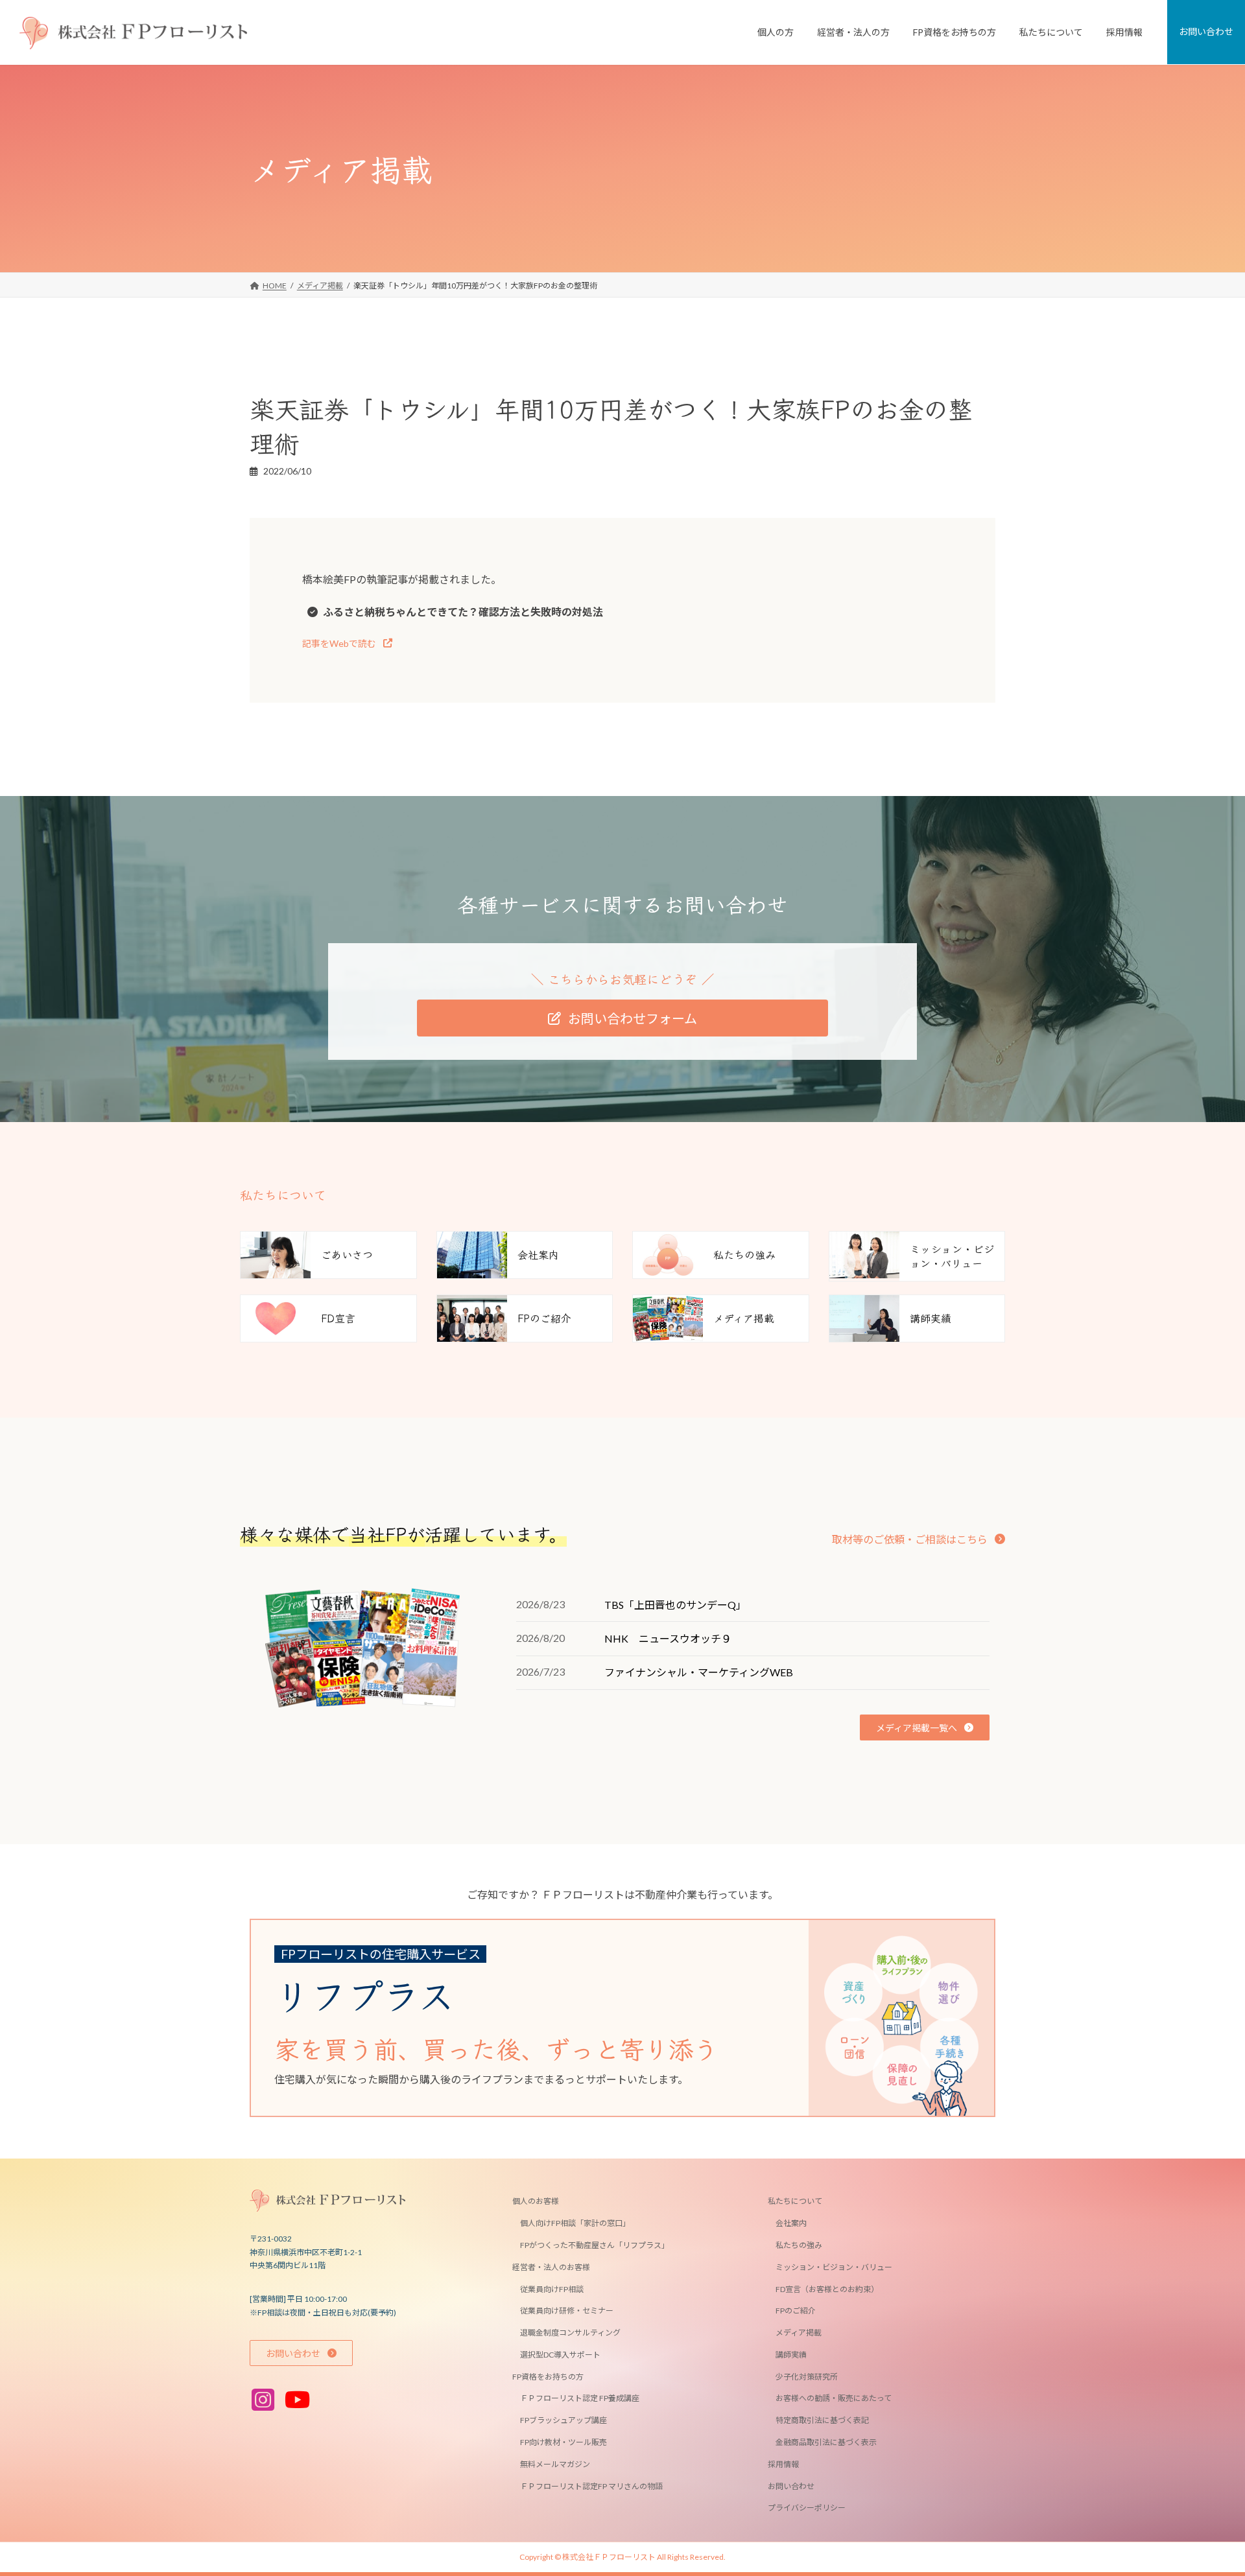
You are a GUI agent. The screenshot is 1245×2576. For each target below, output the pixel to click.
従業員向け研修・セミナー (567, 2311)
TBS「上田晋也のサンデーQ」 (675, 1605)
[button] (347, 643)
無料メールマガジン (555, 2464)
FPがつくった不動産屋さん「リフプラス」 (595, 2245)
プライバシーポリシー (807, 2508)
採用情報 (783, 2464)
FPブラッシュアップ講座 (563, 2421)
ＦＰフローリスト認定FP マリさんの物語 (591, 2486)
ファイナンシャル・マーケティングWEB (699, 1672)
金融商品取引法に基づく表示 (826, 2442)
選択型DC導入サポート (560, 2355)
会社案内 (791, 2224)
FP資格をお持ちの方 (548, 2377)
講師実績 (791, 2355)
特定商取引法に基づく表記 (822, 2421)
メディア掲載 (799, 2333)
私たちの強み (799, 2245)
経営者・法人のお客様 (551, 2267)
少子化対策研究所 (807, 2377)
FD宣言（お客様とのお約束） (827, 2289)
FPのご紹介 (796, 2311)
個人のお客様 (536, 2202)
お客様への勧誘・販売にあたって (834, 2399)
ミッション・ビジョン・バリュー (834, 2267)
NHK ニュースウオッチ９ (668, 1638)
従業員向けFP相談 (552, 2289)
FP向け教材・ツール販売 (563, 2442)
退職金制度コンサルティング (570, 2333)
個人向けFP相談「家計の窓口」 (575, 2224)
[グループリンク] (613, 2018)
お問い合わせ (791, 2486)
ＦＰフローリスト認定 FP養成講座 (580, 2399)
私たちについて (795, 2202)
